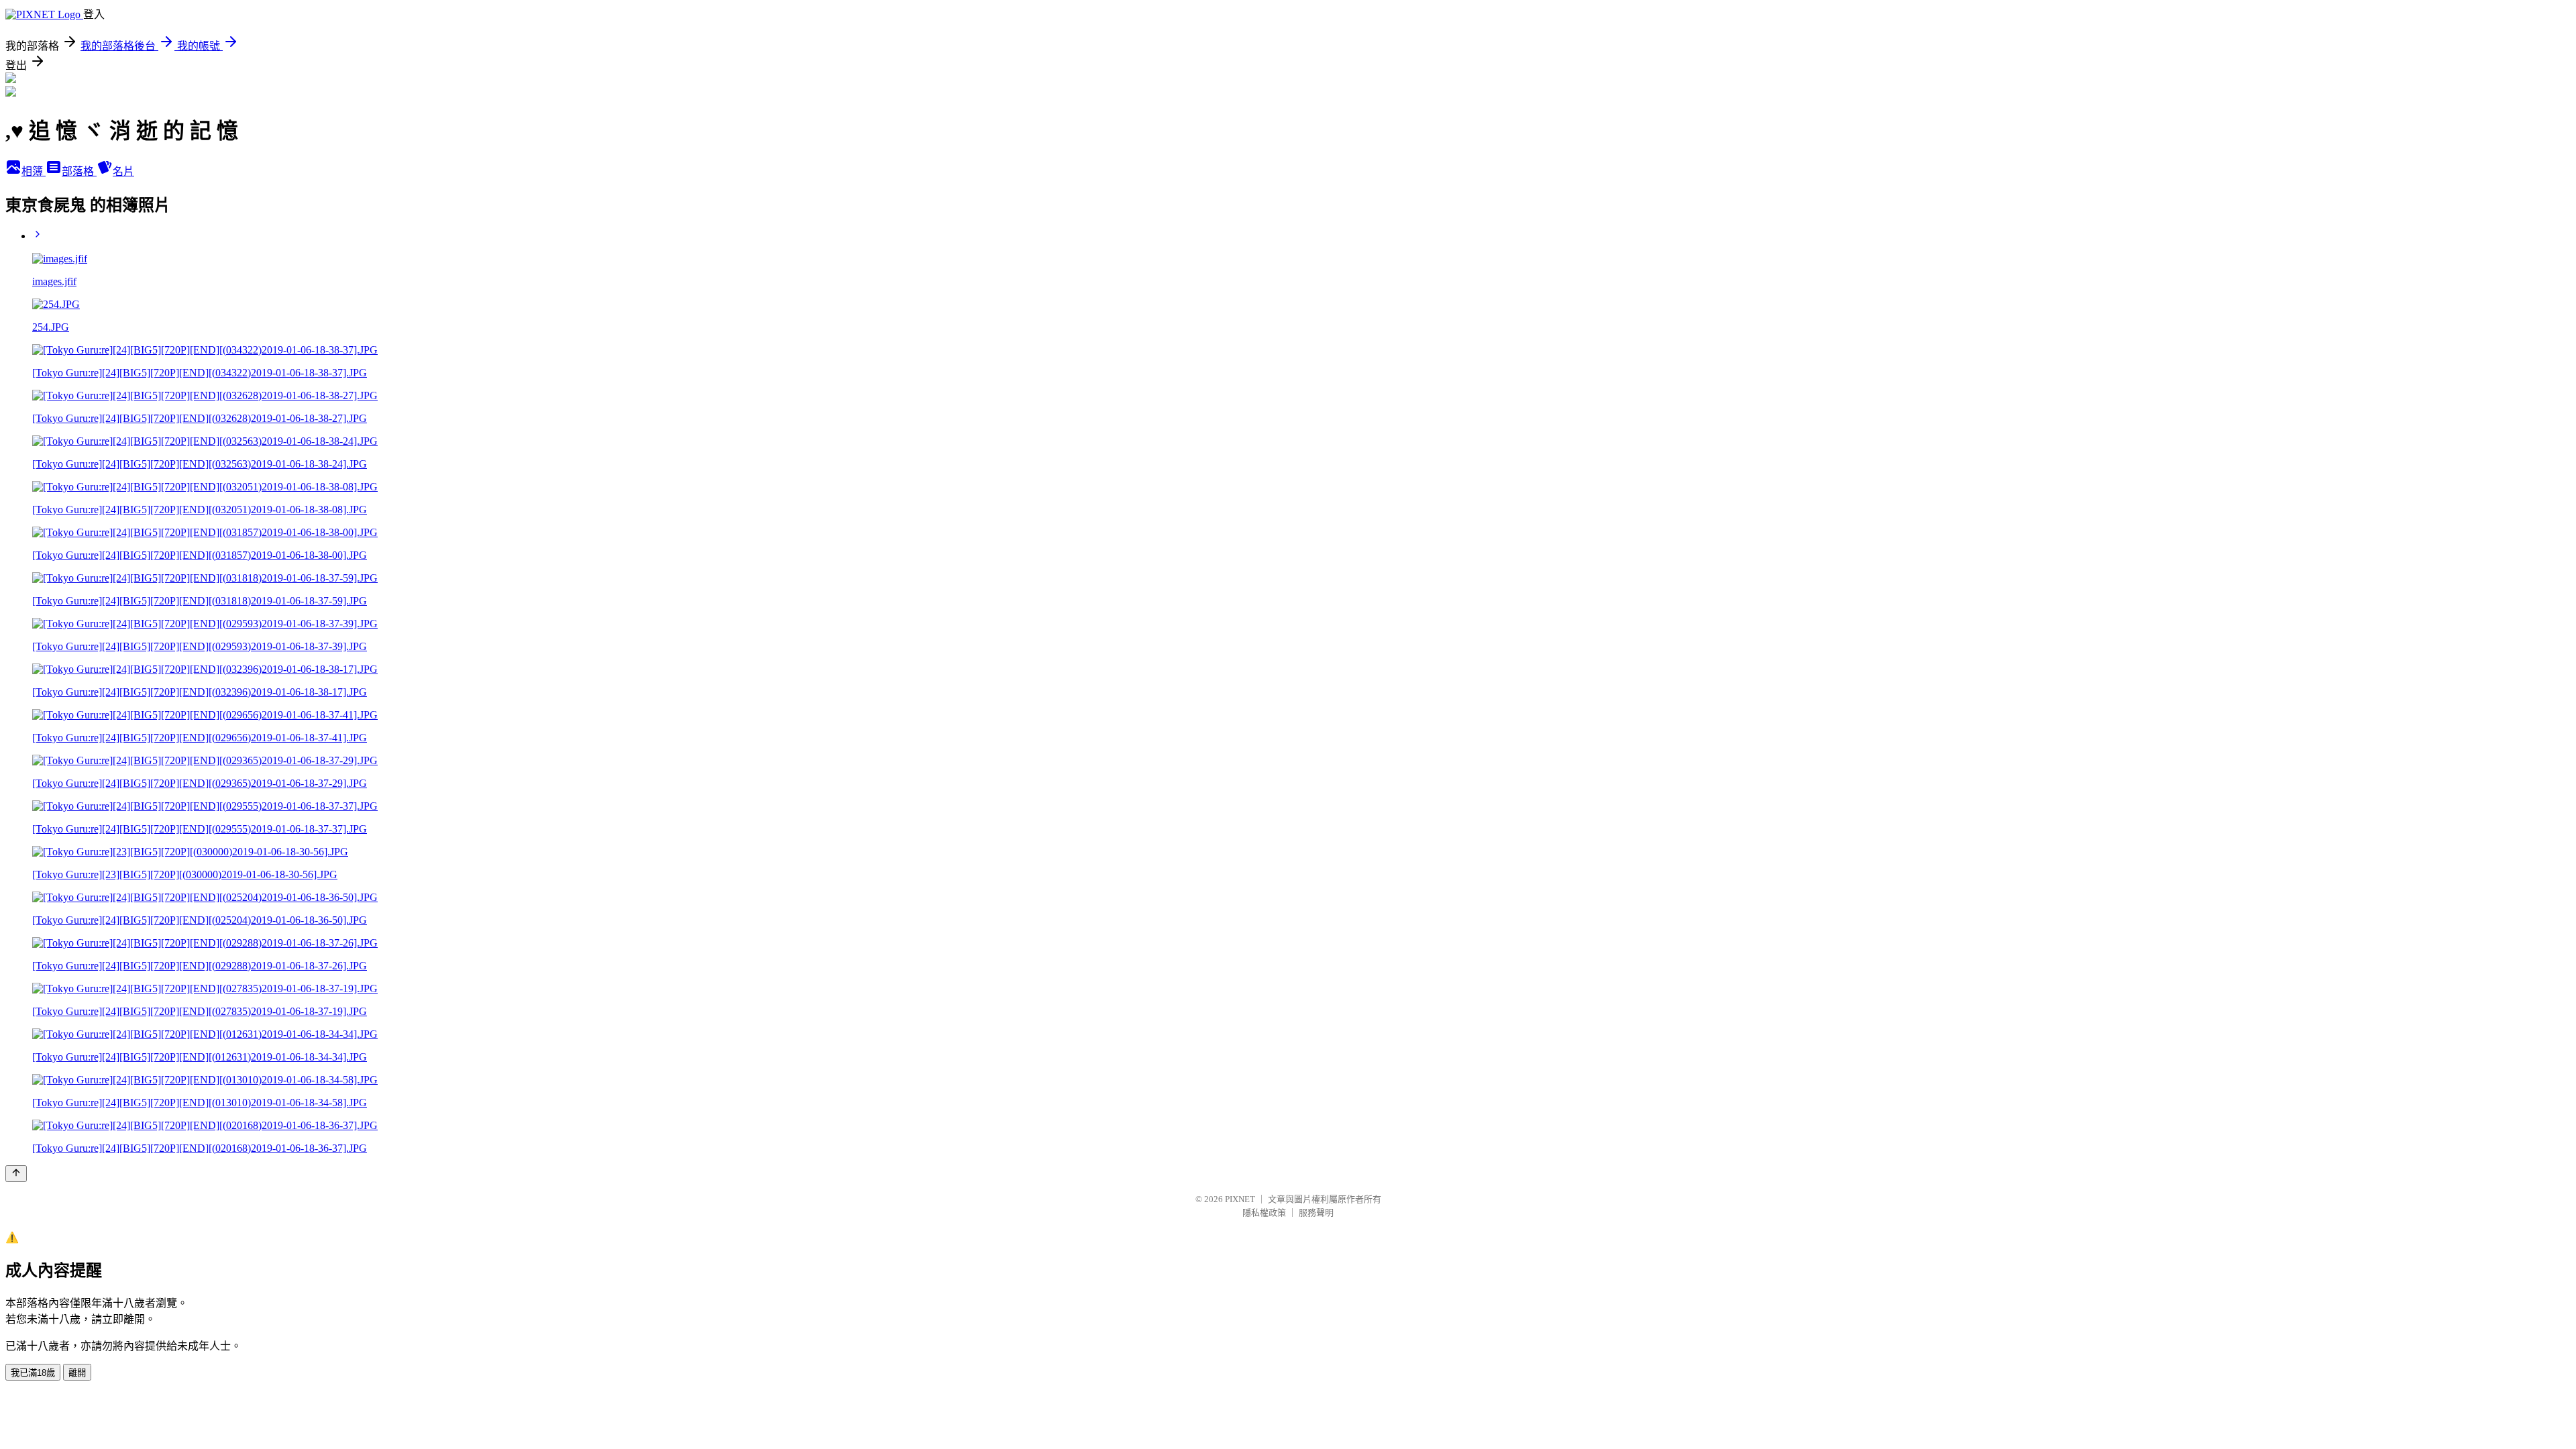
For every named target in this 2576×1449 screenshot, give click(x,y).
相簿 (34, 171)
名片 (123, 171)
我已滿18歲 (33, 1373)
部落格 (79, 171)
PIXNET (1240, 1199)
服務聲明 (1316, 1213)
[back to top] (16, 1174)
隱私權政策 (1264, 1213)
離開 (77, 1373)
